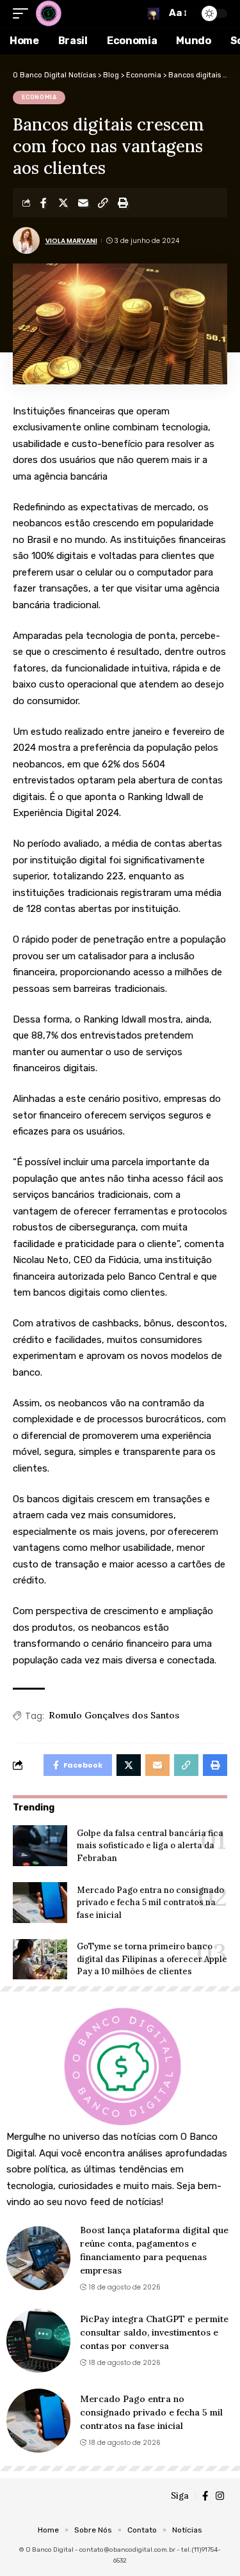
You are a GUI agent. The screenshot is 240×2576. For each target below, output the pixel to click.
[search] (153, 14)
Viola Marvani (71, 241)
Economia (39, 97)
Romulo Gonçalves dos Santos (114, 1715)
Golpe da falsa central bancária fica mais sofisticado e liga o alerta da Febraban (150, 1846)
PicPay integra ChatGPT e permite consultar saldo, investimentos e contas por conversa (154, 2332)
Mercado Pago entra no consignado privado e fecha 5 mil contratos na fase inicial (150, 1903)
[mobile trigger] (24, 13)
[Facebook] (205, 2496)
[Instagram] (220, 2496)
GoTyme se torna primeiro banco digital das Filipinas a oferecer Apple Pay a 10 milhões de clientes (152, 1959)
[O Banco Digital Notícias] (48, 13)
